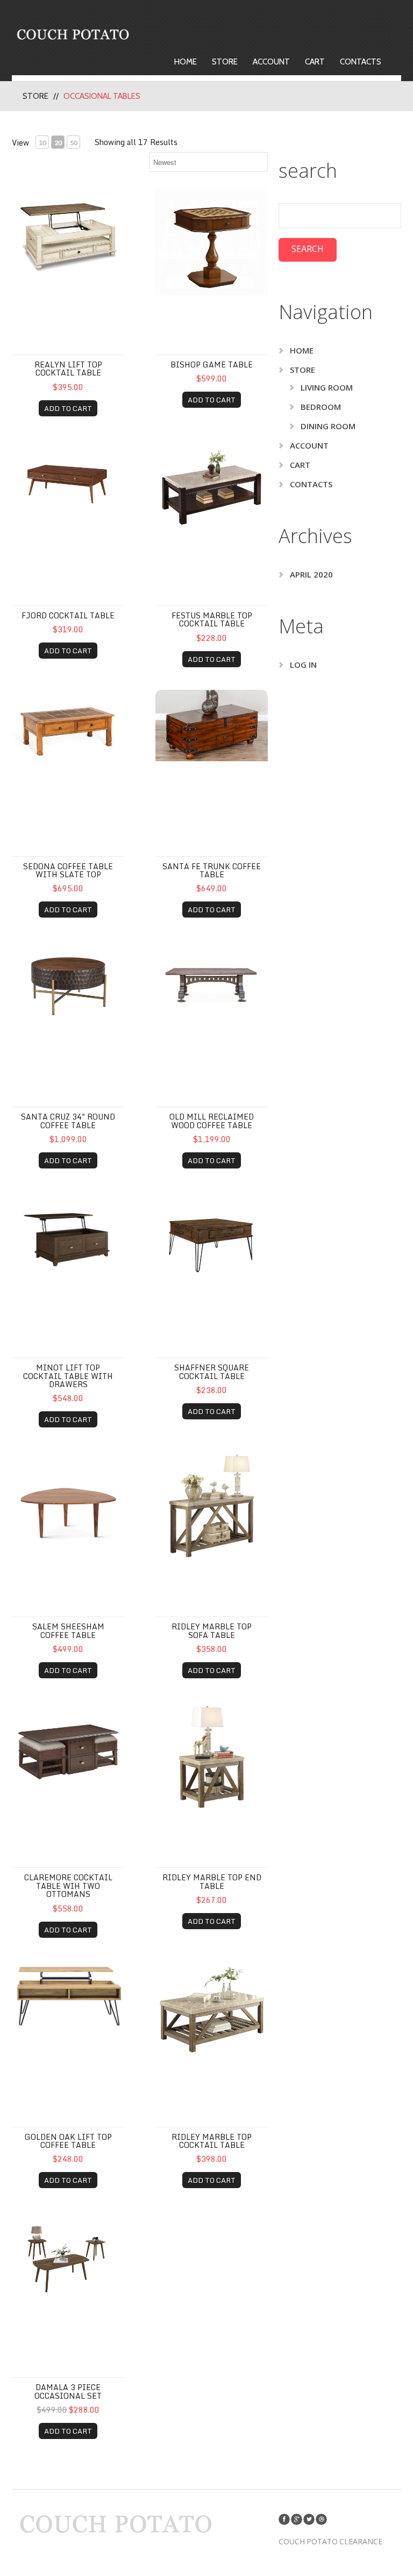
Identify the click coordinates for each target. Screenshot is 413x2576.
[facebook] (284, 2519)
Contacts (361, 62)
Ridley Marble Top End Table (212, 1881)
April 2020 (311, 574)
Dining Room (328, 426)
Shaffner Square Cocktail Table (212, 1372)
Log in (303, 665)
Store (225, 62)
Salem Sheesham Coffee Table (68, 1630)
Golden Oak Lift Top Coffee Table (68, 2141)
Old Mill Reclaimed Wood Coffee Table (212, 1121)
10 (42, 143)
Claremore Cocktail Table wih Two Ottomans (68, 1886)
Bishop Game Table (212, 365)
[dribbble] (321, 2519)
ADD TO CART (68, 408)
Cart (315, 62)
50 (74, 143)
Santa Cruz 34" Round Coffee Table (68, 1121)
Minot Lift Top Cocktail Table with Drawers (68, 1376)
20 (58, 143)
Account (271, 62)
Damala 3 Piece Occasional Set (68, 2391)
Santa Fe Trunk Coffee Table (212, 870)
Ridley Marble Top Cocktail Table (212, 2141)
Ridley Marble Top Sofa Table (212, 1630)
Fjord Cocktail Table (68, 615)
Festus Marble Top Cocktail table (212, 619)
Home (186, 62)
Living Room (327, 387)
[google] (297, 2519)
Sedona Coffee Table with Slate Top (68, 870)
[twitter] (309, 2519)
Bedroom (321, 407)
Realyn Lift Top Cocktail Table (68, 369)
